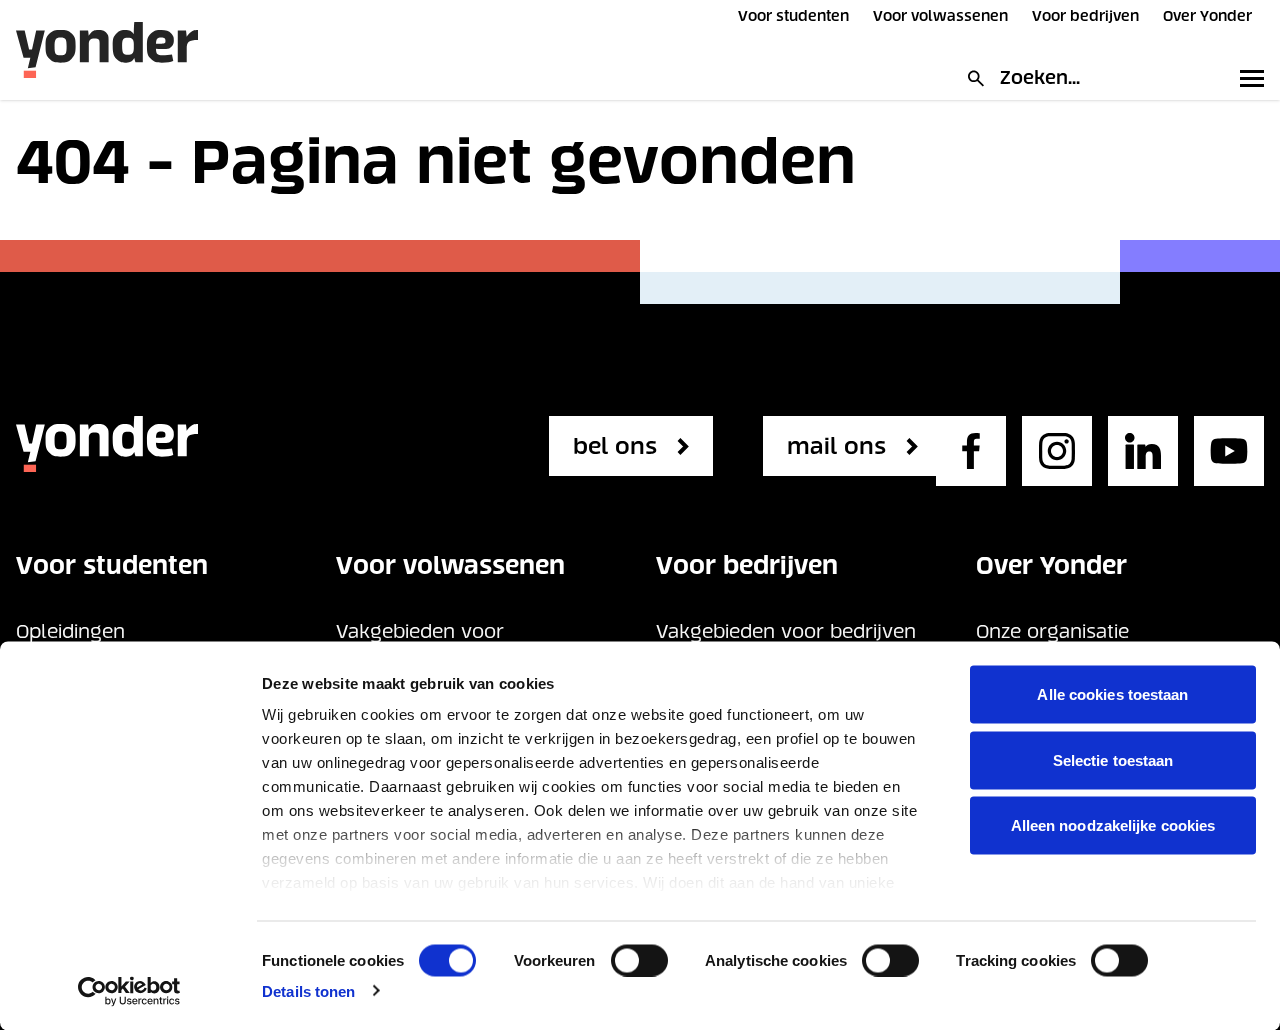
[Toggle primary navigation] (1248, 78)
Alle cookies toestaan (1112, 694)
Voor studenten (793, 16)
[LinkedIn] (1143, 451)
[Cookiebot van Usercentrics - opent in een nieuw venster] (129, 991)
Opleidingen (70, 631)
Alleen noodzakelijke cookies (1113, 825)
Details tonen (308, 990)
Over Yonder (1207, 16)
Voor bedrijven (1085, 16)
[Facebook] (971, 451)
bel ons (615, 446)
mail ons (836, 446)
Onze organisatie (1052, 631)
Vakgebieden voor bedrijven (786, 631)
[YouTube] (1229, 451)
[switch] (639, 960)
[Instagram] (1057, 451)
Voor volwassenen (940, 16)
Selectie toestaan (1113, 759)
